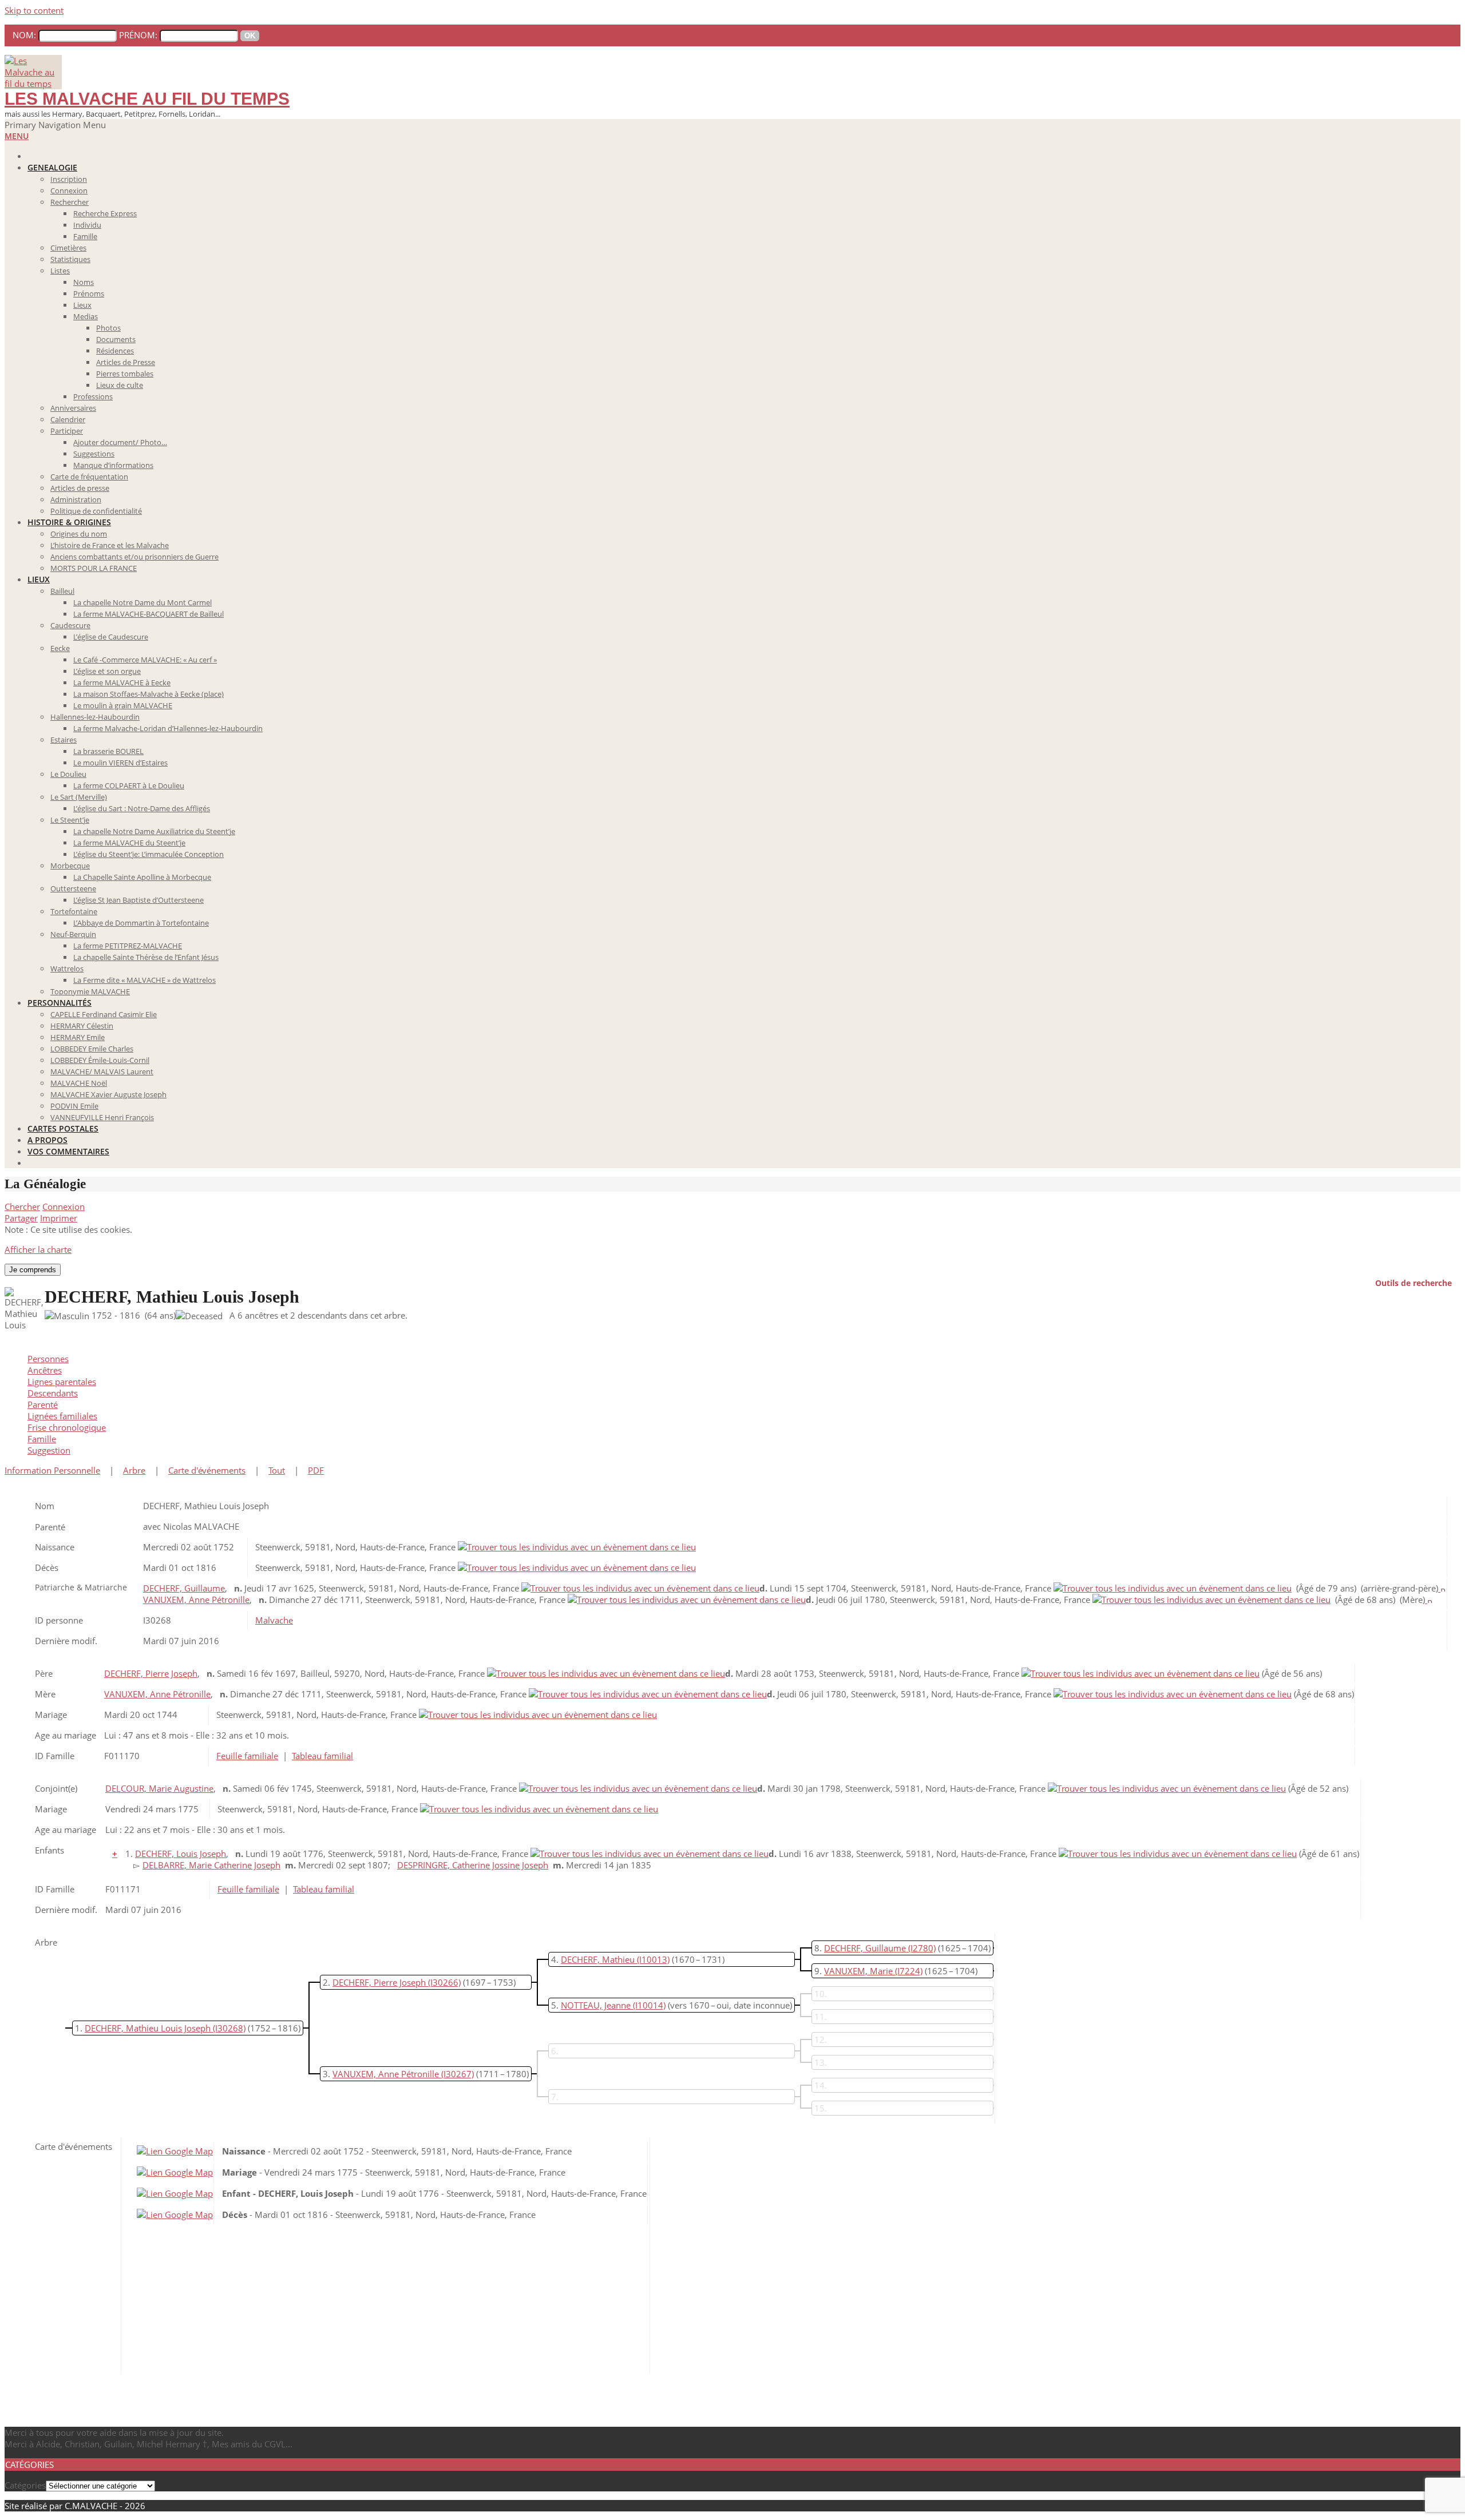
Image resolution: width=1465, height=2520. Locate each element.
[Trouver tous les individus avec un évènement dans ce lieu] (577, 1547)
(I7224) (909, 1971)
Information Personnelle (52, 1470)
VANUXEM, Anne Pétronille (196, 1600)
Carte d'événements (207, 1470)
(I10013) (653, 1959)
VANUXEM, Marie (858, 1971)
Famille (42, 1439)
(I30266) (444, 1982)
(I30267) (458, 2074)
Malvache (274, 1620)
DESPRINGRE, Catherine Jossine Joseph (473, 1865)
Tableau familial (322, 1756)
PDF (316, 1470)
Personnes (48, 1359)
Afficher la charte (38, 1249)
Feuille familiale (247, 1756)
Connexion (64, 1207)
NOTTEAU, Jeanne (596, 2005)
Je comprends (33, 1270)
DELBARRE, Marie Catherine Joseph (211, 1865)
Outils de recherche (1413, 1282)
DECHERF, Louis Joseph (181, 1854)
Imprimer (59, 1218)
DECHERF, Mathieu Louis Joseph (148, 2028)
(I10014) (649, 2005)
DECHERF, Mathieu (598, 1959)
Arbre (134, 1470)
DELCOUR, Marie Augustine (159, 1788)
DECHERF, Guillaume (184, 1588)
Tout (277, 1470)
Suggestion (49, 1450)
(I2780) (922, 1948)
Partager (21, 1218)
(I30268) (229, 2028)
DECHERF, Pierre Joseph (151, 1673)
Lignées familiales (62, 1416)
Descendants (53, 1393)
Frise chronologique (67, 1427)
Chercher (22, 1207)
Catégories (25, 2485)
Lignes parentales (62, 1382)
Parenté (43, 1404)
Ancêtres (45, 1370)
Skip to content (34, 10)
